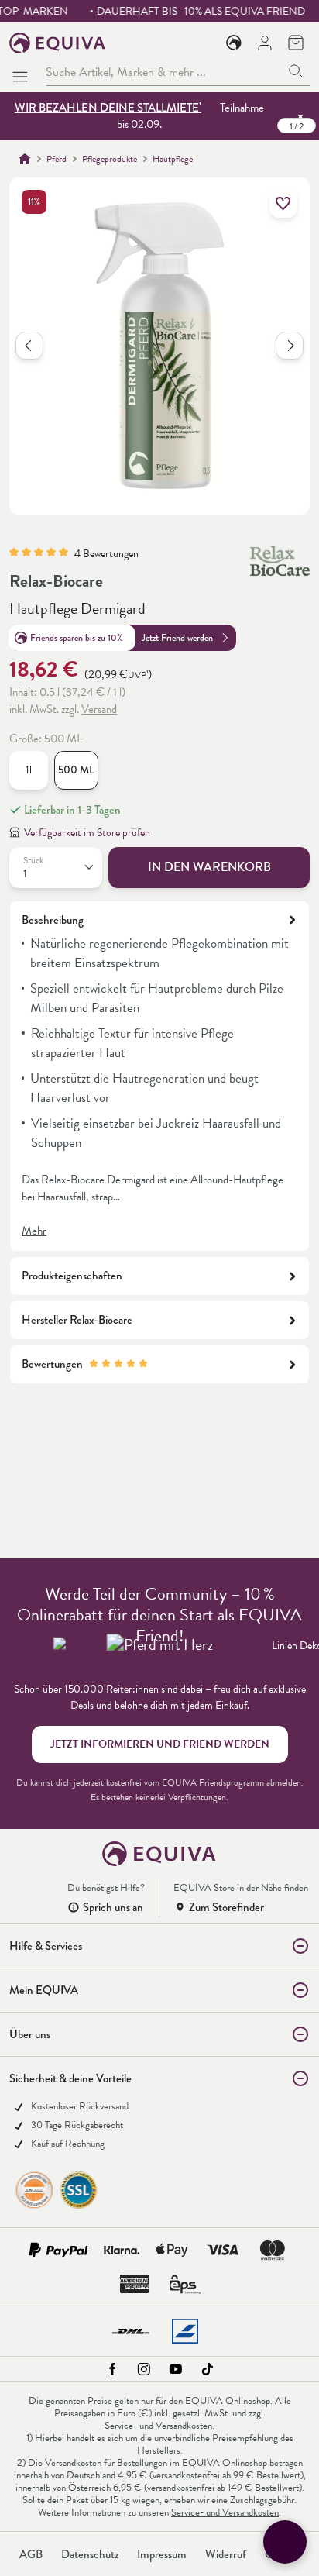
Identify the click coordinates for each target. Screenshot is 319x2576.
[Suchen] (296, 72)
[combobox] (164, 72)
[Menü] (23, 72)
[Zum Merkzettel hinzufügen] (283, 204)
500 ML (76, 770)
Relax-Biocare (56, 581)
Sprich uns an (113, 1907)
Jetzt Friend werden (177, 638)
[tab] (159, 1076)
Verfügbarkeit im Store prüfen (87, 833)
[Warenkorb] (296, 43)
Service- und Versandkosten (158, 2426)
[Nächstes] (290, 346)
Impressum (162, 2554)
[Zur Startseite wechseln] (58, 43)
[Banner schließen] (300, 116)
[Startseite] (25, 159)
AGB (31, 2554)
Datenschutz (90, 2554)
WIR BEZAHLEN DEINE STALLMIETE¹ (108, 108)
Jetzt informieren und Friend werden (160, 1744)
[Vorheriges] (29, 346)
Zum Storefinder (226, 1907)
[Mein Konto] (265, 43)
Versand (99, 709)
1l (29, 770)
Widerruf (226, 2554)
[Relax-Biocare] (280, 561)
